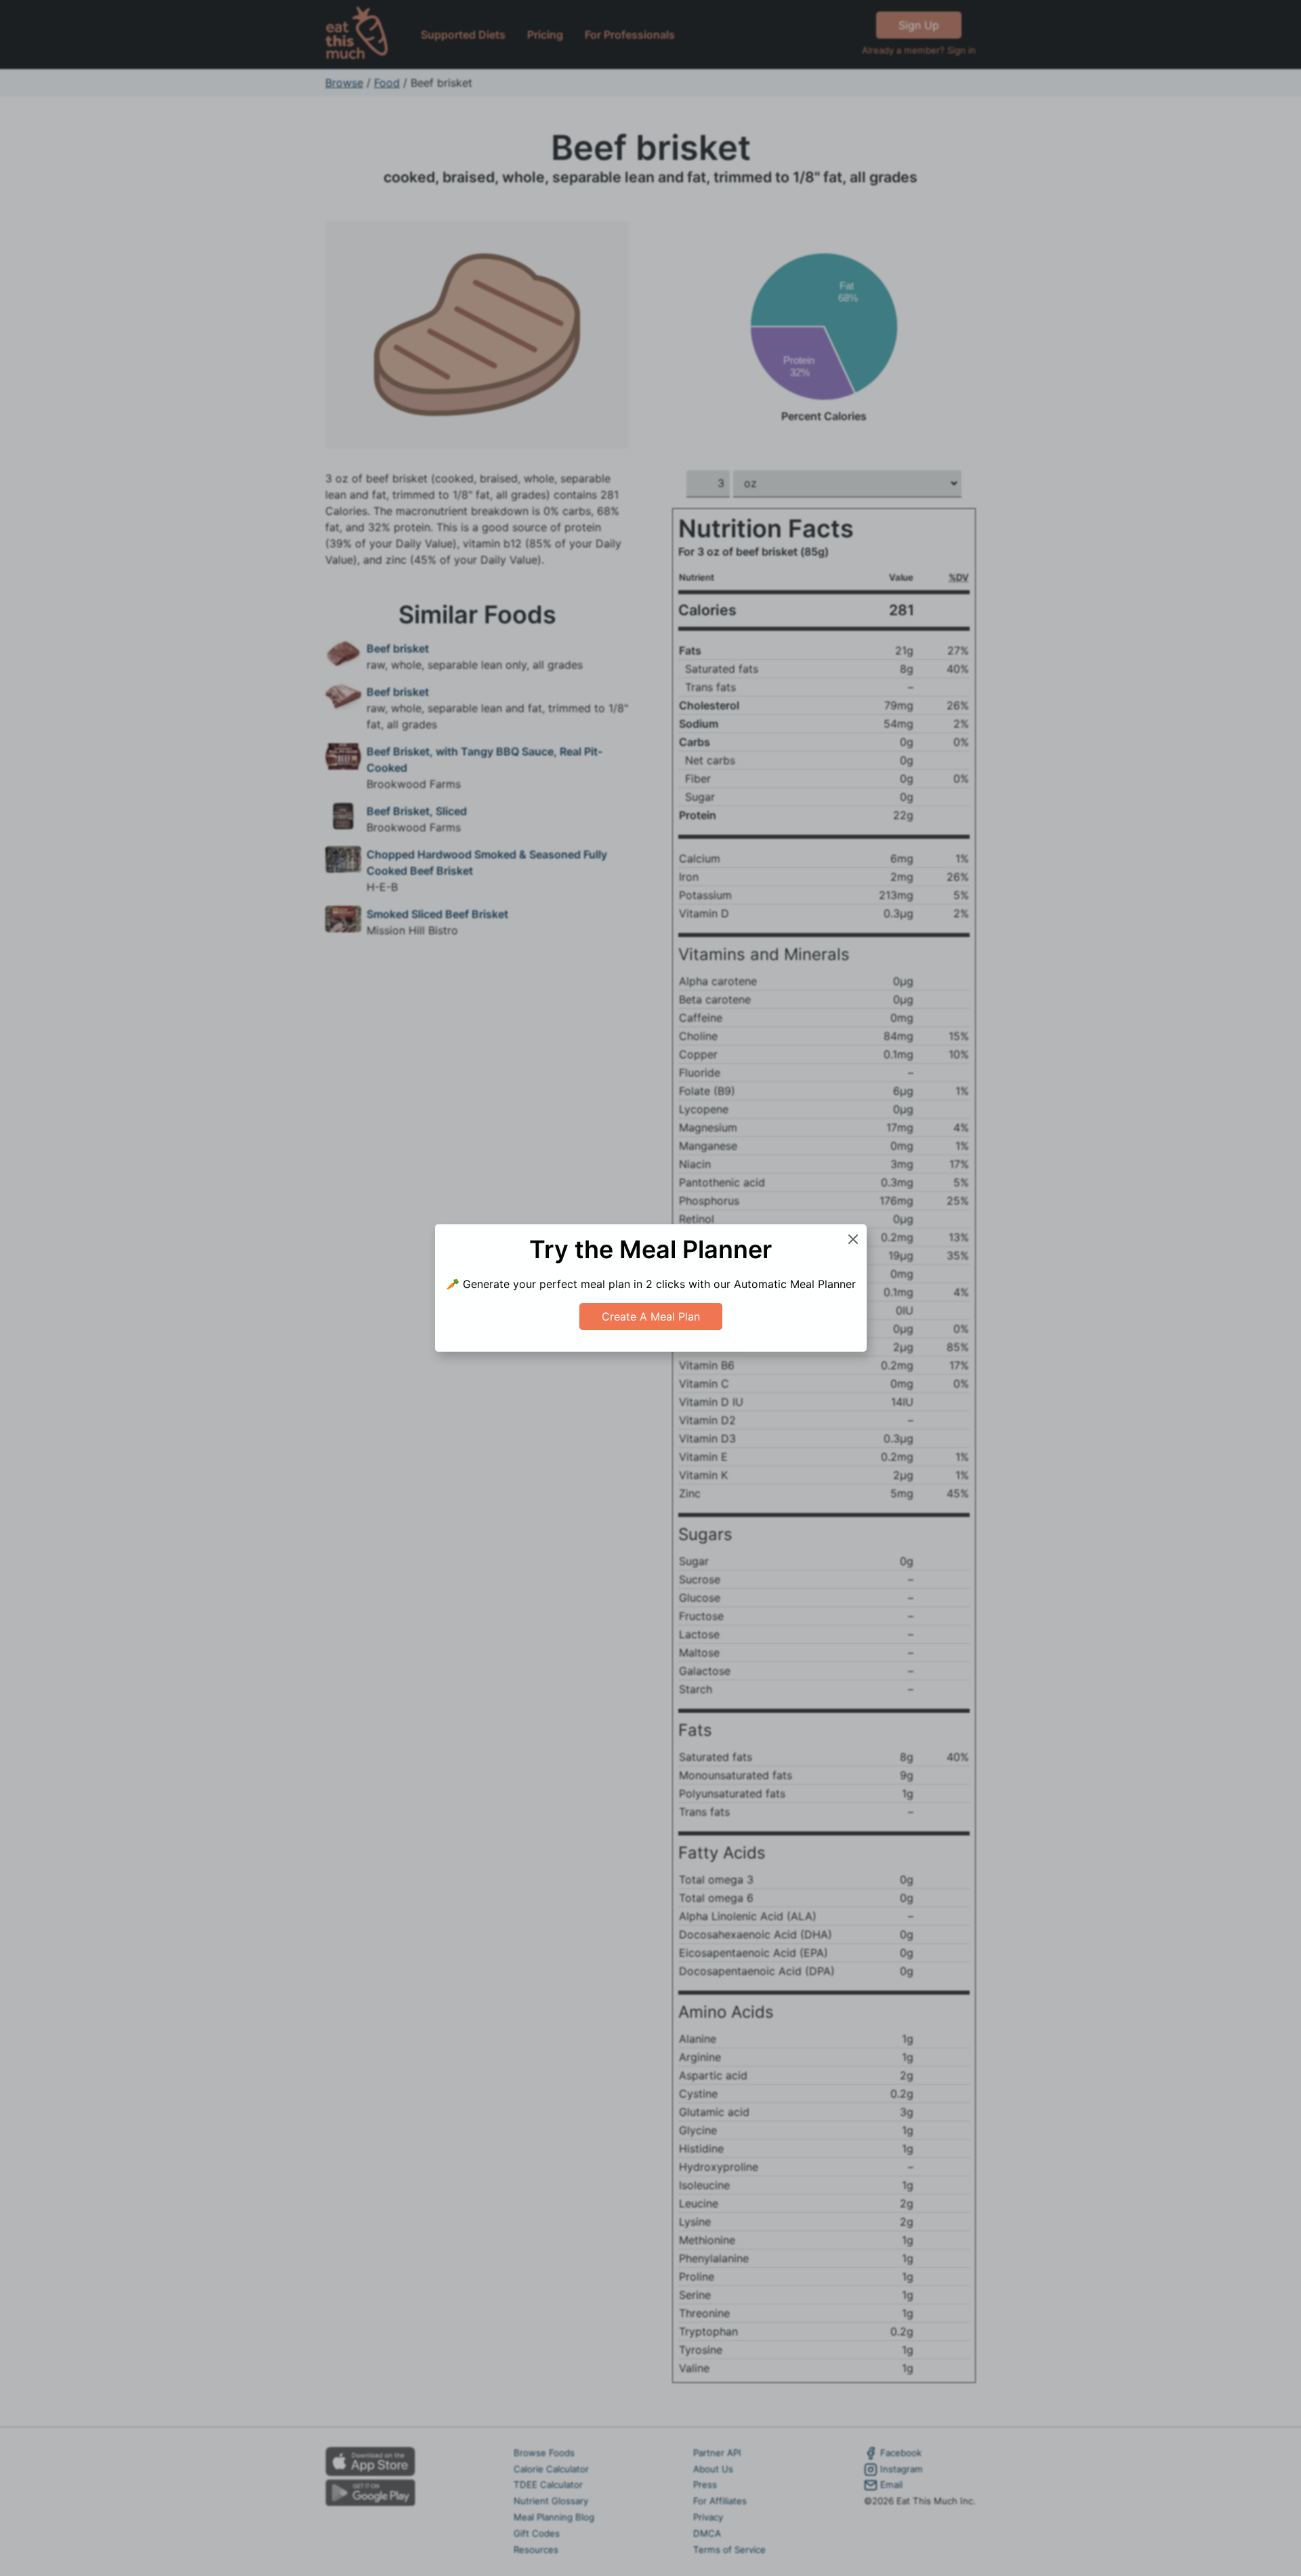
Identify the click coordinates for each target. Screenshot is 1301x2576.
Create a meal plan (651, 1316)
